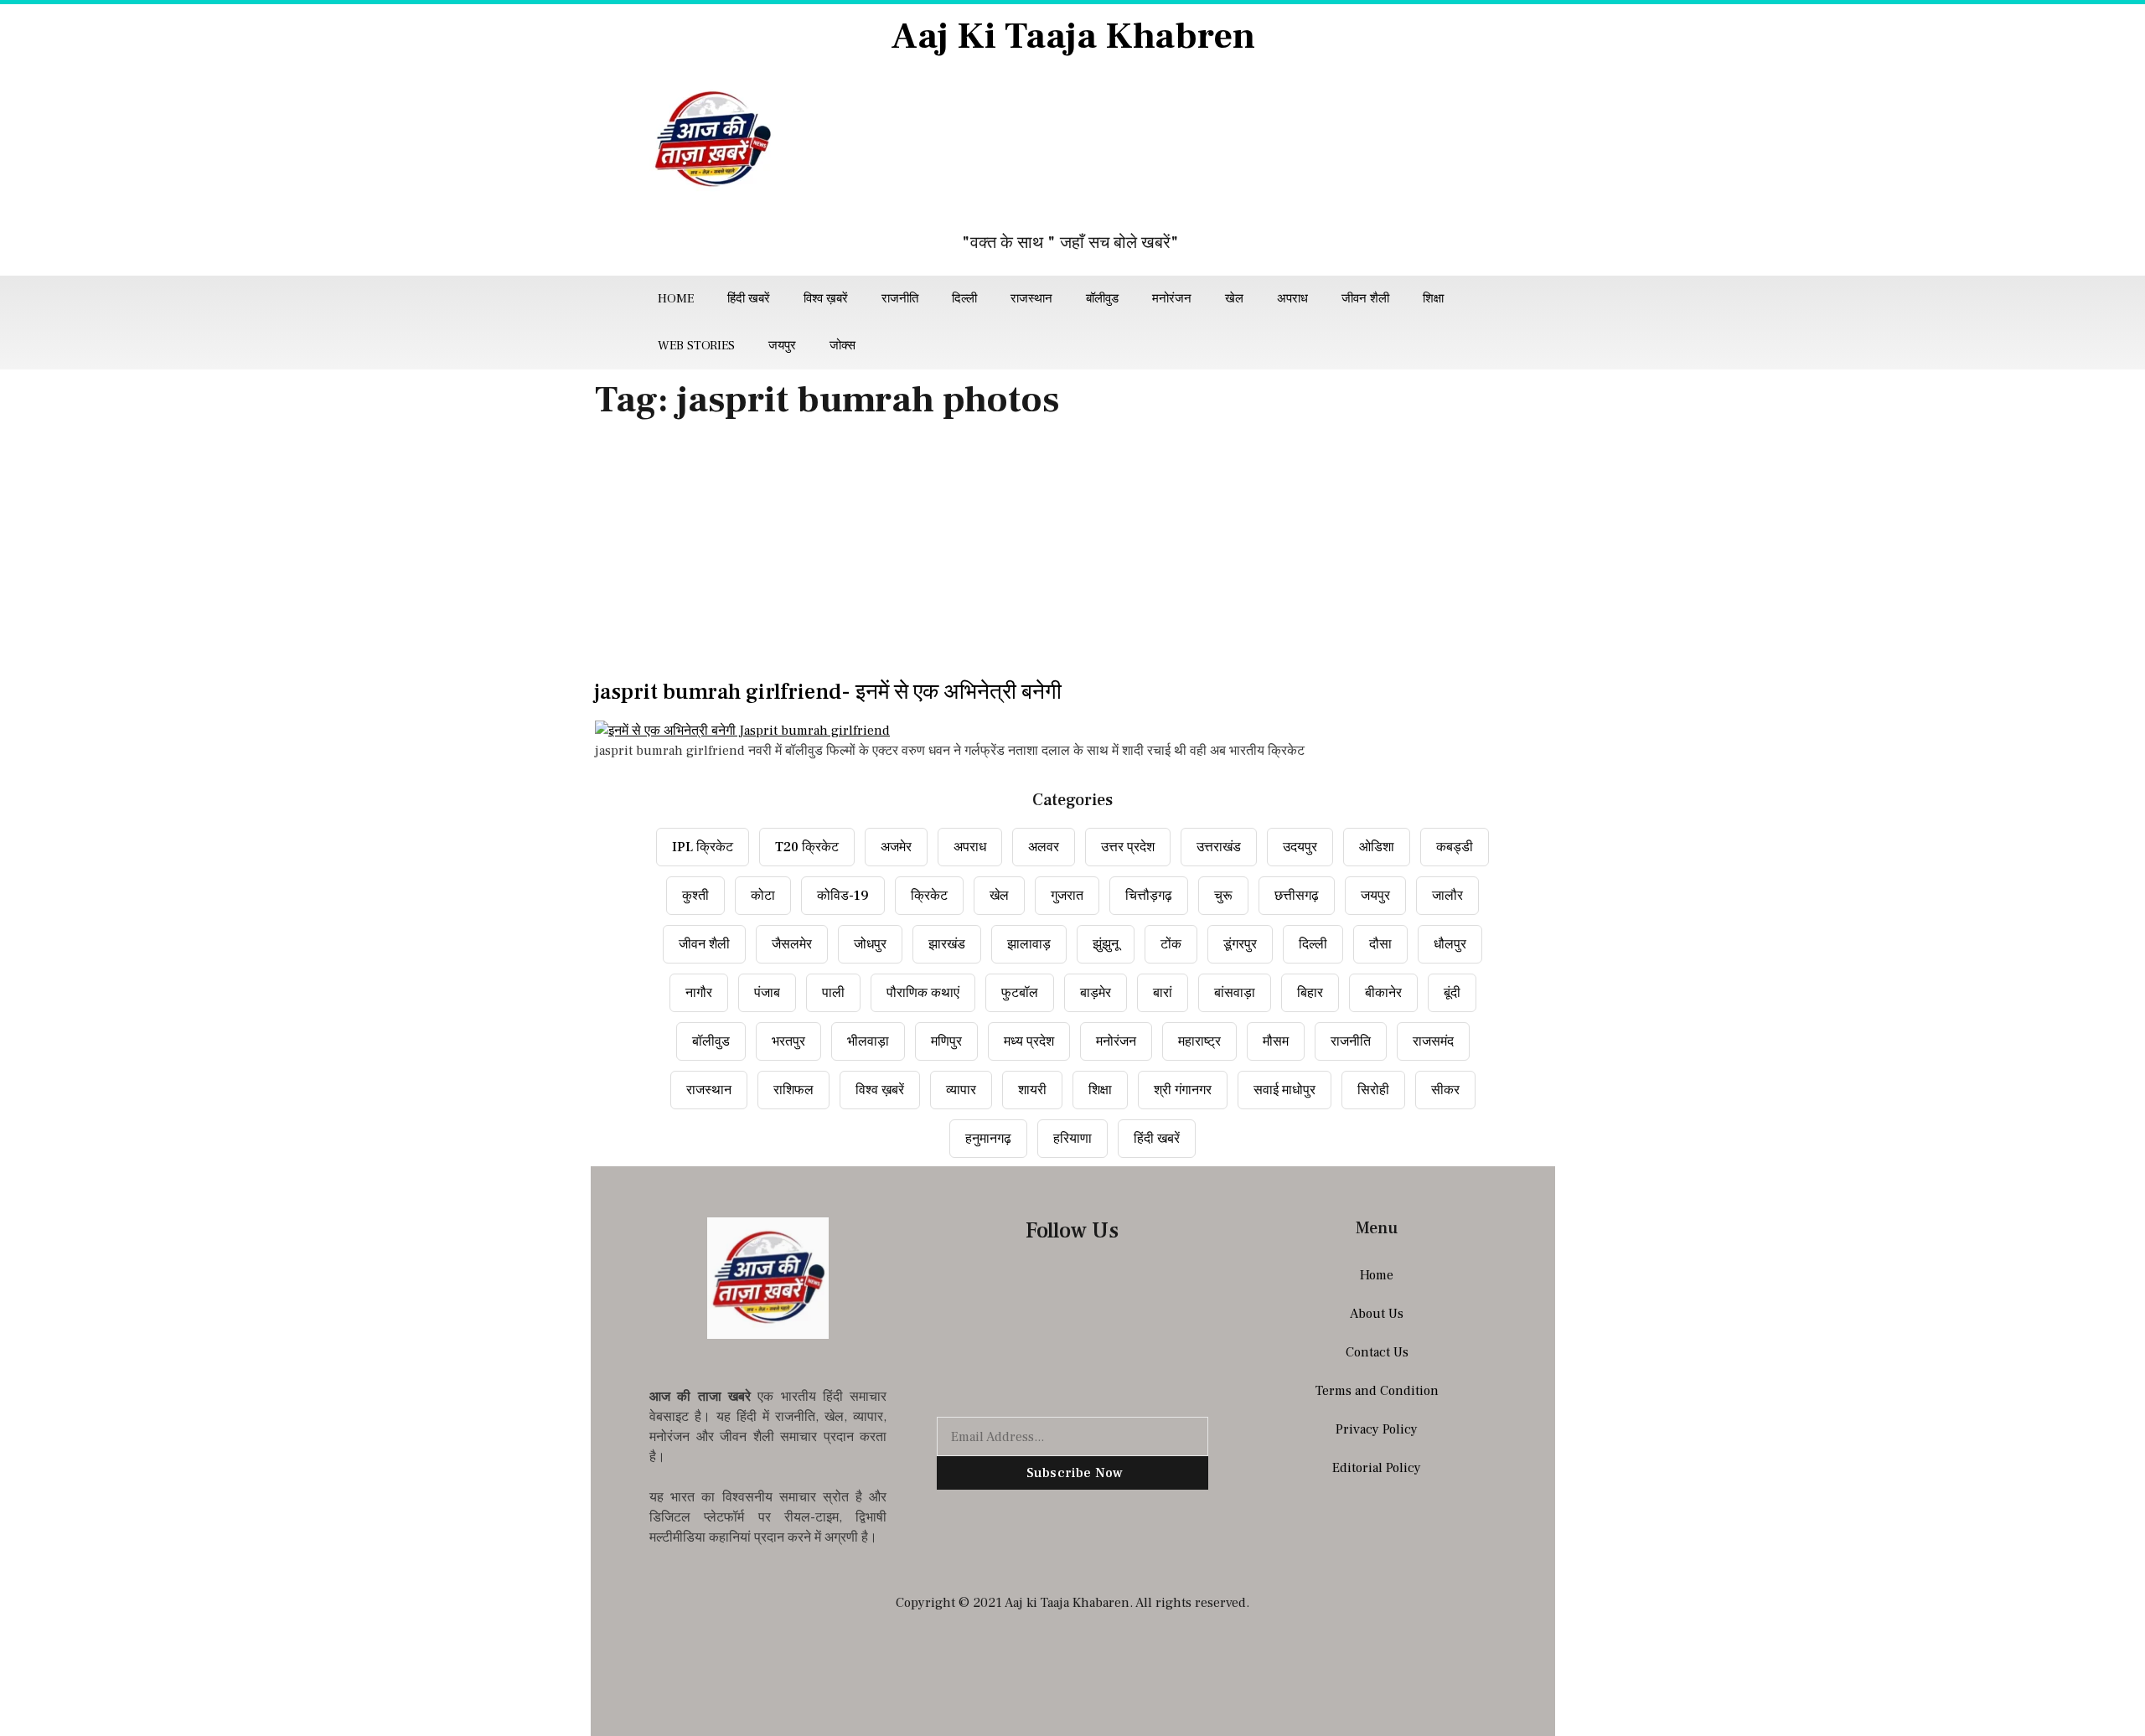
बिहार (1310, 993)
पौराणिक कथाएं (923, 993)
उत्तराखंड (1219, 847)
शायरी (1032, 1090)
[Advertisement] (1072, 555)
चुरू (1223, 896)
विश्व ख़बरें (826, 299)
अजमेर (896, 847)
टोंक (1171, 944)
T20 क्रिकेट (807, 847)
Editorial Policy (1377, 1468)
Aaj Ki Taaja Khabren (1073, 36)
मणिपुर (946, 1041)
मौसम (1276, 1041)
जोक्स (842, 346)
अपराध (1292, 299)
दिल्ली (964, 299)
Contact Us (1377, 1352)
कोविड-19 (843, 896)
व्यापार (961, 1090)
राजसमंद (1433, 1041)
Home (676, 299)
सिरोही (1373, 1090)
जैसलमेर (792, 944)
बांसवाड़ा (1235, 993)
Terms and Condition (1377, 1391)
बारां (1163, 993)
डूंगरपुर (1240, 944)
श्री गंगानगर (1183, 1090)
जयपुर (782, 346)
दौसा (1380, 944)
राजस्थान (1031, 299)
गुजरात (1067, 896)
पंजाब (767, 993)
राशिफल (793, 1090)
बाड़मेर (1096, 993)
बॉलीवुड (1102, 299)
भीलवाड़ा (868, 1041)
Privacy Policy (1377, 1429)
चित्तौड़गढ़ (1149, 896)
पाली (833, 993)
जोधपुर (870, 944)
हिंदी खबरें (749, 299)
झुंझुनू (1106, 944)
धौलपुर (1450, 944)
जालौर (1447, 896)
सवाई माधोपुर (1284, 1090)
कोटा (763, 896)
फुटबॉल (1020, 993)
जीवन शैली (1365, 299)
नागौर (699, 993)
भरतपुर (788, 1041)
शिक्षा (1433, 299)
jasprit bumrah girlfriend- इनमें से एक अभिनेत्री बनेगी (828, 692)
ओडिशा (1377, 847)
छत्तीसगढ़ (1297, 896)
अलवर (1044, 847)
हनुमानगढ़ (988, 1139)
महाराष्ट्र (1199, 1041)
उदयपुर (1300, 847)
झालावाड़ (1029, 944)
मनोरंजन (1172, 299)
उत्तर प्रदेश (1128, 847)
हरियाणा (1072, 1139)
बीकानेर (1383, 993)
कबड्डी (1455, 847)
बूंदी (1452, 993)
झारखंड (947, 944)
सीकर (1445, 1090)
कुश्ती (695, 896)
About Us (1377, 1314)
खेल (1234, 299)
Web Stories (696, 346)
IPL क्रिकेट (703, 847)
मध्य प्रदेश (1029, 1041)
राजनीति (900, 299)
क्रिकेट (929, 896)
